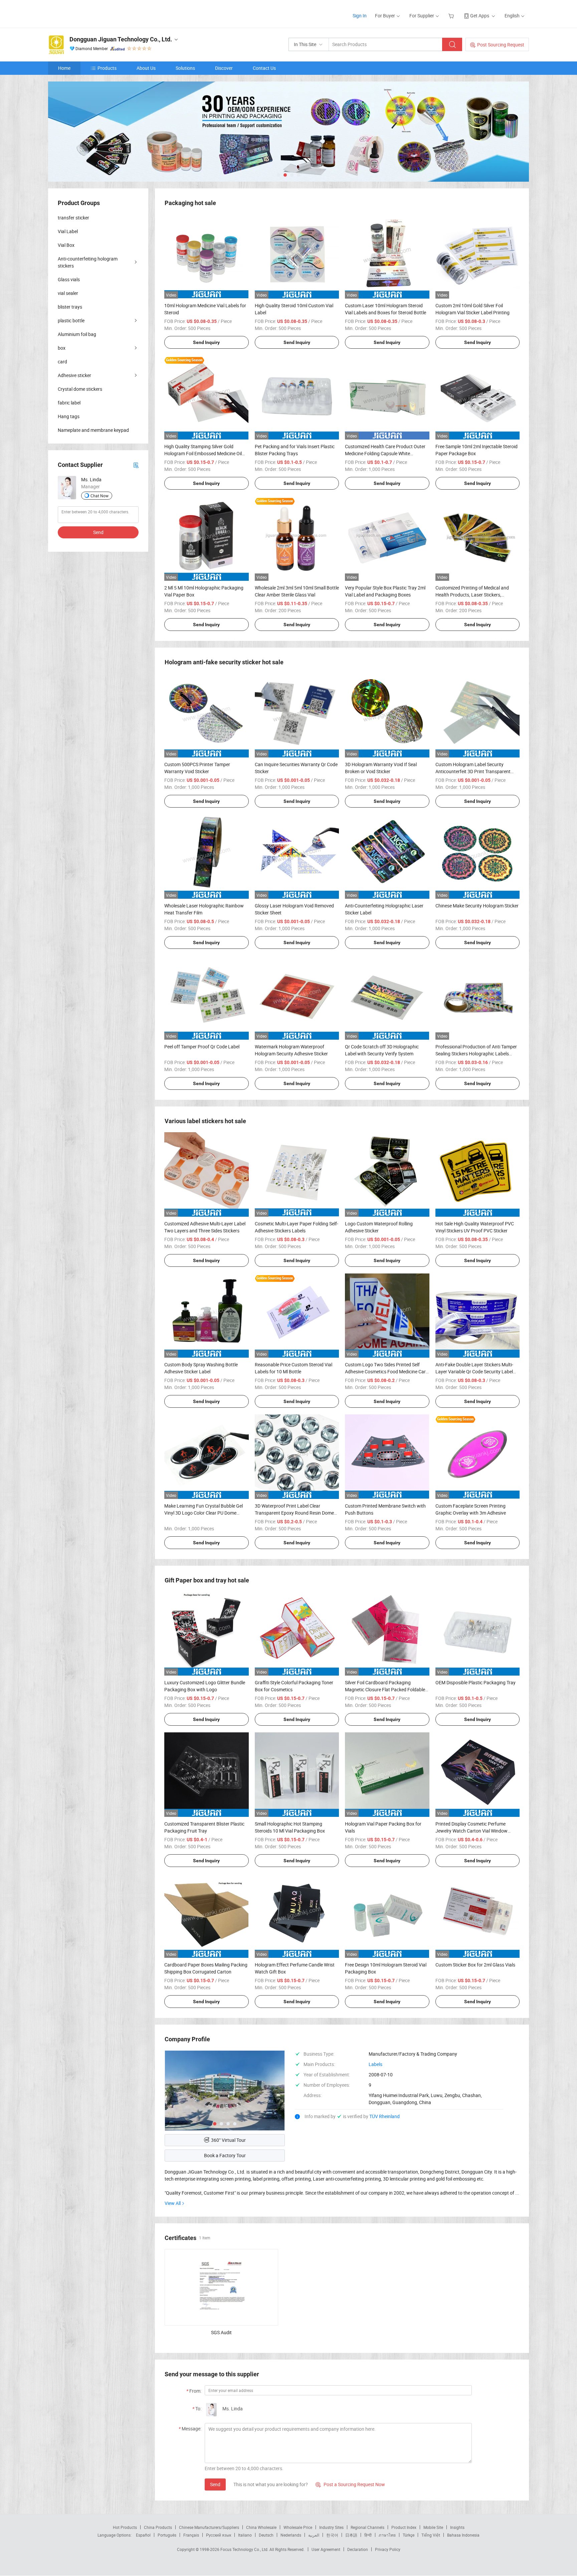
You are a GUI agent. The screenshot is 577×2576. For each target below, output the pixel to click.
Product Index (404, 2527)
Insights (457, 2527)
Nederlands (291, 2535)
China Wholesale (261, 2527)
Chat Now (100, 496)
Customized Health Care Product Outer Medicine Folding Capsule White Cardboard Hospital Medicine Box (385, 453)
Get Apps (480, 16)
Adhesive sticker (74, 375)
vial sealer (68, 293)
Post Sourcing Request (501, 45)
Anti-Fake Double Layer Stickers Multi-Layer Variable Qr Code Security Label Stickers (474, 1371)
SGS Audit (221, 2332)
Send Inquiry (206, 342)
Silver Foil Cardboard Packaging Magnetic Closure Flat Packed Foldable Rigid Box (385, 1689)
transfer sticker (73, 218)
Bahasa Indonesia (463, 2535)
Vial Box (66, 245)
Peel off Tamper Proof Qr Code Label (202, 1047)
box (62, 348)
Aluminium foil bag (77, 334)
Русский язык (219, 2535)
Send (215, 2484)
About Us (146, 68)
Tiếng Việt (431, 2535)
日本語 (351, 2535)
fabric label (69, 403)
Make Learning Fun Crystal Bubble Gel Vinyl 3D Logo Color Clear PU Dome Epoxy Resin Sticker (204, 1513)
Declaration (358, 2549)
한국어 (332, 2535)
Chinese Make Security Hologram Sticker (477, 906)
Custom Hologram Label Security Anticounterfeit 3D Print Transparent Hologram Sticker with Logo (473, 771)
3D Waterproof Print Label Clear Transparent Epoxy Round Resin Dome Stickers (294, 1513)
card (62, 362)
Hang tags (69, 416)
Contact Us (264, 68)
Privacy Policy (388, 2549)
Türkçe (409, 2535)
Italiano (245, 2535)
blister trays (70, 307)
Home (64, 68)
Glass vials (69, 279)
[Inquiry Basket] (452, 16)
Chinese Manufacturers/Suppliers (209, 2527)
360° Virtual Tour (228, 2140)
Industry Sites (331, 2527)
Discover (224, 68)
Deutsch (266, 2535)
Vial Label (68, 231)
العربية (314, 2535)
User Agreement (326, 2549)
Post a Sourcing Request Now (350, 2484)
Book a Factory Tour (225, 2155)
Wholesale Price (298, 2527)
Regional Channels (367, 2527)
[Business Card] (136, 465)
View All (173, 2203)
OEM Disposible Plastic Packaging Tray (475, 1682)
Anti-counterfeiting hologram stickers (88, 262)
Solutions (185, 68)
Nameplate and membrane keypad (93, 430)
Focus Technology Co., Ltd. (245, 2549)
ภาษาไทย (387, 2535)
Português (167, 2535)
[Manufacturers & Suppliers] (91, 13)
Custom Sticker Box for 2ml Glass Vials (475, 1965)
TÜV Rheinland (384, 2116)
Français (191, 2535)
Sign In (360, 16)
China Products (158, 2527)
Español (143, 2535)
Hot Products (125, 2527)
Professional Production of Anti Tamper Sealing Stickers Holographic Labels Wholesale (476, 1054)
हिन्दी (368, 2535)
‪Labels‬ (375, 2064)
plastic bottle (71, 320)
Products (107, 68)
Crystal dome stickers (80, 389)
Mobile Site (433, 2527)
